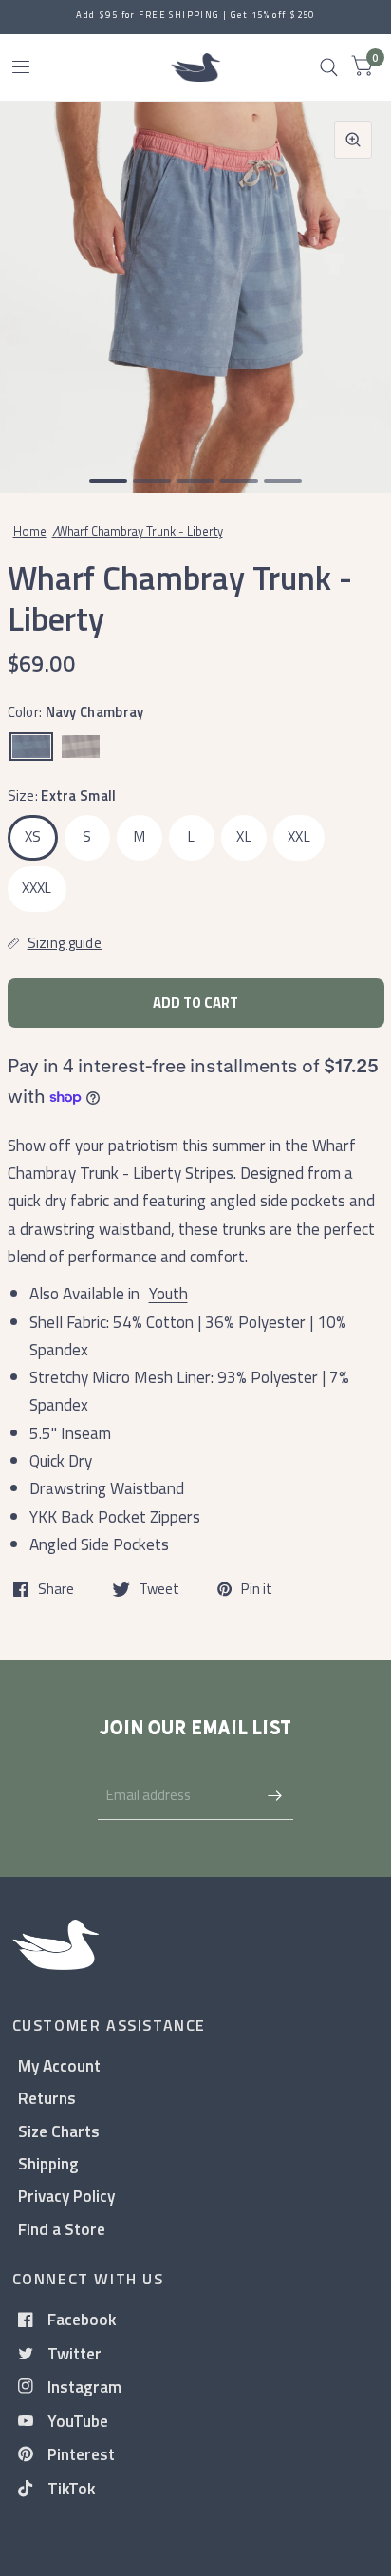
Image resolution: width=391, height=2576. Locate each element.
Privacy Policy (66, 2196)
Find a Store (62, 2229)
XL (244, 836)
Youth (168, 1293)
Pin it (257, 1589)
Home (30, 531)
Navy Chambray (31, 747)
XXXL (37, 888)
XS (33, 836)
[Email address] (274, 1795)
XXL (299, 836)
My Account (59, 2065)
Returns (47, 2098)
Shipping (48, 2163)
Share (56, 1589)
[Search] (329, 67)
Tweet (159, 1589)
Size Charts (59, 2131)
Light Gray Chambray (81, 747)
